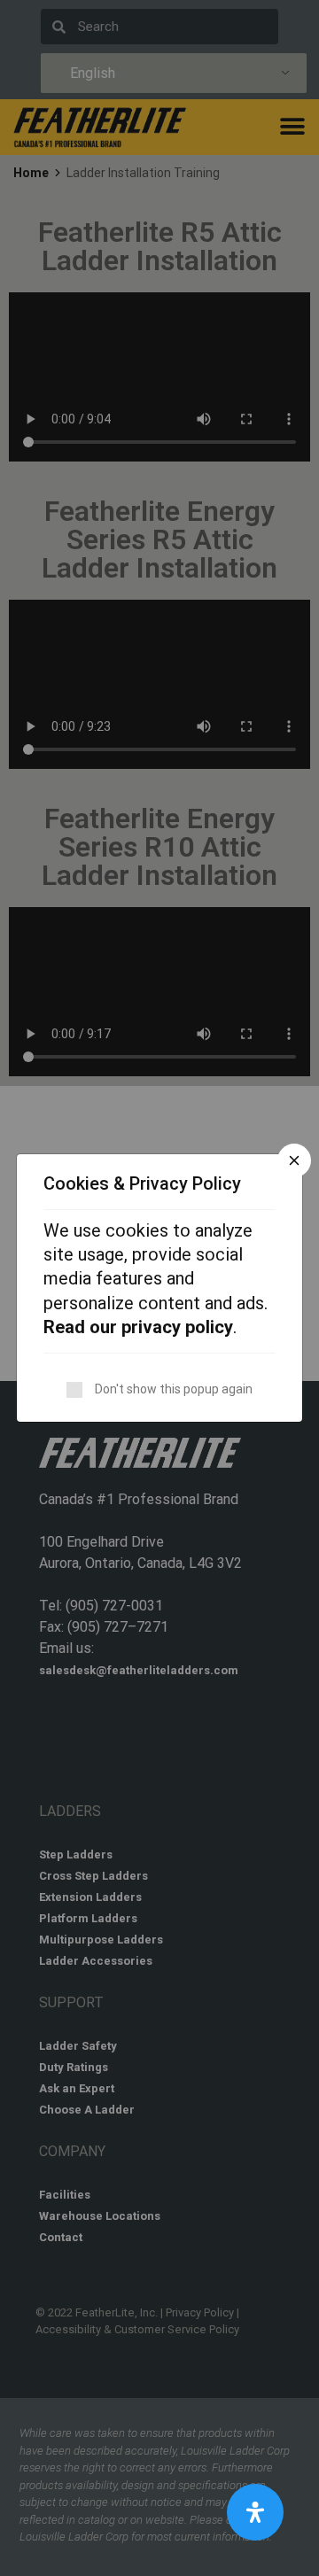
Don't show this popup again (174, 1389)
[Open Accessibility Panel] (255, 2512)
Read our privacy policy (138, 1327)
